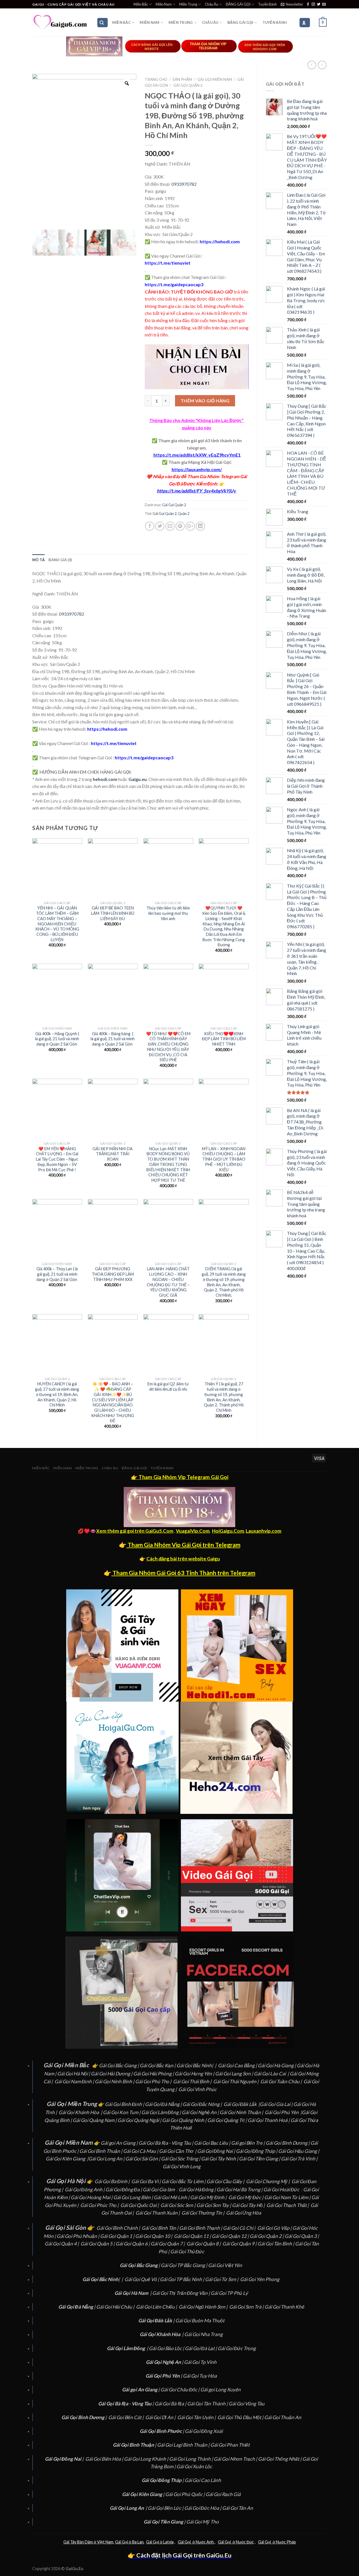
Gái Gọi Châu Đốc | (180, 2390)
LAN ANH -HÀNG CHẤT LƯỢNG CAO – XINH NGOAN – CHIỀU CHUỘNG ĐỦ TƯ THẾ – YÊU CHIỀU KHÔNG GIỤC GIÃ (168, 1282)
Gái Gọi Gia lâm (159, 2189)
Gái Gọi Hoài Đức (281, 2189)
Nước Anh (205, 2542)
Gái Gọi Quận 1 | (118, 2236)
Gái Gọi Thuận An (283, 2417)
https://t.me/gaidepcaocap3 (174, 284)
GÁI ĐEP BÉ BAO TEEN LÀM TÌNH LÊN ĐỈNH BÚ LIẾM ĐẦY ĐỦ (113, 913)
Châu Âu (211, 4)
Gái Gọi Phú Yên (282, 2112)
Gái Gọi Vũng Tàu (247, 2404)
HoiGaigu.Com (228, 1531)
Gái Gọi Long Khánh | (147, 2459)
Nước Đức (244, 2542)
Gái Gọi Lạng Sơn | (234, 2074)
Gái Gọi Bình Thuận (100, 2151)
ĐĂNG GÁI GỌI (238, 4)
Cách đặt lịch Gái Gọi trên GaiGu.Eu (183, 2555)
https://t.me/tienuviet (168, 263)
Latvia (168, 2542)
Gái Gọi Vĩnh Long (182, 2166)
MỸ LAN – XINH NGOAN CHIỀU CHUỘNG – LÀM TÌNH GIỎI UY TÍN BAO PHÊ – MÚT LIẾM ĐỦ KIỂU (224, 1159)
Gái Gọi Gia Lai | (277, 2104)
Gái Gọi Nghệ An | (201, 2112)
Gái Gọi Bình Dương (286, 2143)
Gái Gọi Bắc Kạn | (158, 2065)
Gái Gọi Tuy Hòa (200, 2376)
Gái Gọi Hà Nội (73, 2074)
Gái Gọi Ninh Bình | (115, 2081)
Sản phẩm (182, 79)
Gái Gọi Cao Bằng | (238, 2065)
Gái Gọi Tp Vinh (200, 2362)
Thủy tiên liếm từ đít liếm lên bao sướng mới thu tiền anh (168, 913)
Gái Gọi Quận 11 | (193, 2236)
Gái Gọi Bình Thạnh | (201, 2228)
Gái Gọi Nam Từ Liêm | (288, 2197)
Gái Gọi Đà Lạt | (201, 2348)
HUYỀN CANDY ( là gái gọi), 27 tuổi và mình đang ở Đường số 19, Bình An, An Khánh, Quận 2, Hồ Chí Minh (57, 1394)
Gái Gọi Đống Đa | (124, 2189)
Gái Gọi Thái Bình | (193, 2081)
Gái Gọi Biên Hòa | (105, 2459)
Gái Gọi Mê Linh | (172, 2197)
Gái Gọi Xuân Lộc (194, 2466)
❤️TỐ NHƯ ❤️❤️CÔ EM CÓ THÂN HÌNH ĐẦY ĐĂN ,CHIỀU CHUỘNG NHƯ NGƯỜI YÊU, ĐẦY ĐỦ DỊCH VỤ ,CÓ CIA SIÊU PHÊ (168, 1047)
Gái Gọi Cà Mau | (141, 2151)
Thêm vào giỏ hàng (205, 401)
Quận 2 (184, 514)
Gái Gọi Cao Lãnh (203, 2480)
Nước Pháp (286, 2542)
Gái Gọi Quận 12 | (231, 2236)
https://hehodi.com (219, 241)
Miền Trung (188, 4)
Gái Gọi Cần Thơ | (178, 2151)
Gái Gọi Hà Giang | (277, 2065)
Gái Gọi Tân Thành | (208, 2404)
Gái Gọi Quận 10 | (154, 2236)
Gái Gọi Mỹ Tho (202, 2522)
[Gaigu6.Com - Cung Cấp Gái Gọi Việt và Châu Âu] (60, 22)
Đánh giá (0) (60, 560)
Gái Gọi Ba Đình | (112, 2181)
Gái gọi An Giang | (120, 2143)
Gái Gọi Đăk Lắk (240, 2104)
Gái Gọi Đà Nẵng (162, 2104)
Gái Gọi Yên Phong (260, 2279)
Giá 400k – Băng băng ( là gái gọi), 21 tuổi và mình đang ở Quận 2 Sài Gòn (113, 1039)
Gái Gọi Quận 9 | (240, 2244)
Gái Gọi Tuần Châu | (281, 2081)
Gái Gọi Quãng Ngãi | (140, 2120)
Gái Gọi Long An (105, 2159)
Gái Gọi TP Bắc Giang (183, 2265)
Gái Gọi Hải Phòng (152, 2074)
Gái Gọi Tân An (238, 2508)
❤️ (149, 476)
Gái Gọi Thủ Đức (187, 2251)
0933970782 (184, 184)
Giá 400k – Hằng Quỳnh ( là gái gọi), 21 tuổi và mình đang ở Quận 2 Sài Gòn (57, 1039)
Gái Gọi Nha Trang (203, 2334)
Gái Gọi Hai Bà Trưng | (240, 2189)
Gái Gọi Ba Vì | (146, 2181)
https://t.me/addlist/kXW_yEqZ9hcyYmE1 (197, 455)
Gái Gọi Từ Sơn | (222, 2279)
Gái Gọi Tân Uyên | (197, 2417)
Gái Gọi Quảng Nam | (95, 2120)
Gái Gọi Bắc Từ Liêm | (184, 2181)
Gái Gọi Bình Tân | (160, 2228)
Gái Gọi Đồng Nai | (217, 2151)
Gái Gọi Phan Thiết (230, 2445)
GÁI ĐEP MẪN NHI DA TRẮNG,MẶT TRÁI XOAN (113, 1154)
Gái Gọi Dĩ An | (161, 2417)
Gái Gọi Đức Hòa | (203, 2508)
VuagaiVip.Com (193, 1531)
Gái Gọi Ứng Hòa (244, 2213)
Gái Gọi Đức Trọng (237, 2348)
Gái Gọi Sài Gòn (142, 2159)
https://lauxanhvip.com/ (197, 469)
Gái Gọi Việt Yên (225, 2265)
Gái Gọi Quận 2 (188, 85)
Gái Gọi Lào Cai (270, 2074)
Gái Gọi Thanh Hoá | (269, 2120)
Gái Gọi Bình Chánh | (119, 2228)
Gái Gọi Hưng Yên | (195, 2074)
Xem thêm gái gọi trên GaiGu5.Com (135, 1531)
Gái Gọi (153, 2542)
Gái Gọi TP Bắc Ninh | (182, 2279)
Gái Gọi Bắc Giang (118, 2065)
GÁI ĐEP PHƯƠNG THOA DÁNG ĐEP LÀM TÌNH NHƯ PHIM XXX (113, 1274)
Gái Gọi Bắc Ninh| (195, 2065)
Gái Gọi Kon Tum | (122, 2112)
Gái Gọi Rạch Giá (223, 2494)
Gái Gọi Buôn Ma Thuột (200, 2321)
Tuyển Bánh (267, 4)
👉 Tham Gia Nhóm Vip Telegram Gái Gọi (180, 1477)
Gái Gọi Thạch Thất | (288, 2205)
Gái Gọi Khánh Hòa (79, 2112)
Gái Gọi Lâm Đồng (160, 2112)
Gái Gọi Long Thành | (191, 2459)
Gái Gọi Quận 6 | (133, 2244)
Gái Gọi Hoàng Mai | (92, 2197)
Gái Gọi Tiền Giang (258, 2159)
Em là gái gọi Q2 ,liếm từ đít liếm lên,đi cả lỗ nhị (168, 1386)
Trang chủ (156, 79)
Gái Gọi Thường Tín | (203, 2213)
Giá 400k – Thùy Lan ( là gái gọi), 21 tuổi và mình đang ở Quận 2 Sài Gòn (57, 1274)
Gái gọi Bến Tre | (248, 2143)
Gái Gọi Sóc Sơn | (178, 2205)
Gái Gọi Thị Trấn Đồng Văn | (181, 2293)
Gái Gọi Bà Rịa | (171, 2404)
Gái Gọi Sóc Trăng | (181, 2159)
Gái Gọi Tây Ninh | (220, 2159)
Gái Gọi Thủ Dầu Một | (241, 2417)
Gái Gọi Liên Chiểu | (157, 2307)
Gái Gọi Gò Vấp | (275, 2228)
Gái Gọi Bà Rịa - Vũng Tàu (165, 2143)
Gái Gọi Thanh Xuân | (158, 2213)
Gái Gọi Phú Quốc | (185, 2494)
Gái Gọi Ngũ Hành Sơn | (203, 2307)
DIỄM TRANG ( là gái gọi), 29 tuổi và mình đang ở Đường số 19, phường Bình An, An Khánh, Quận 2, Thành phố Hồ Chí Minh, (224, 1282)
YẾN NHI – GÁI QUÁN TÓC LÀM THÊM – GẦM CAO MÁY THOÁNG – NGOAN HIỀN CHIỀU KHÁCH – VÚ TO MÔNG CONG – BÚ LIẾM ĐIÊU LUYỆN (57, 924)
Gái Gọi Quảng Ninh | (185, 2120)
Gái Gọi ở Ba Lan (129, 2542)
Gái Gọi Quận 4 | (62, 2244)
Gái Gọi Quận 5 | (98, 2244)
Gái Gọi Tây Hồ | (249, 2205)
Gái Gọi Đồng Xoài (204, 2431)
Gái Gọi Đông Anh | (85, 2189)
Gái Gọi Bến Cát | (126, 2417)
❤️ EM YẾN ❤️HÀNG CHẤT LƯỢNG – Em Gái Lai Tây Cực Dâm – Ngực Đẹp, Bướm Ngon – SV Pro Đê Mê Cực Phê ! (57, 1159)
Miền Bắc (141, 4)
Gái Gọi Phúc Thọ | (100, 2205)
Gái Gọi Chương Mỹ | (268, 2181)
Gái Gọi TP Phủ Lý (229, 2293)
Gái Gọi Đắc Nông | (203, 2104)
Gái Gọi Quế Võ (141, 2279)
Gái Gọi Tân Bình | (276, 2244)
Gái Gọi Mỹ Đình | (209, 2197)
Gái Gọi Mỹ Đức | (246, 2197)
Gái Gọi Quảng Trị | (227, 2120)
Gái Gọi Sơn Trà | (247, 2307)
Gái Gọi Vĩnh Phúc (197, 2089)
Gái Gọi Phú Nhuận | (78, 2236)
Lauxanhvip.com (264, 1531)
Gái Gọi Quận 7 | (168, 2244)
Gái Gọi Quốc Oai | (140, 2205)
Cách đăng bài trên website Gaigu (183, 1559)
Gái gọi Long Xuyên (220, 2390)
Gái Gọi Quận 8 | (204, 2244)
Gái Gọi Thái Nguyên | (236, 2081)
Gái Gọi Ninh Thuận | (242, 2112)
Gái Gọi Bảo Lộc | (167, 2348)
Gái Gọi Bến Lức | (166, 2508)
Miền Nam (164, 4)
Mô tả (38, 560)
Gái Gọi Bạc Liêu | (213, 2143)
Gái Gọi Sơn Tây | (214, 2205)
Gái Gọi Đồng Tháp (256, 2151)
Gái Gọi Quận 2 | (267, 2236)
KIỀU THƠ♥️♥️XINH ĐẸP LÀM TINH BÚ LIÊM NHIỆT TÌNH (224, 1039)
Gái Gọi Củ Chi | (240, 2228)
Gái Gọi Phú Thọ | (154, 2081)
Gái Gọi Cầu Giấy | (226, 2181)
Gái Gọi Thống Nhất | (280, 2459)
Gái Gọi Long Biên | (134, 2197)
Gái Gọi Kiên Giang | (67, 2159)
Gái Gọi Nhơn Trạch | (236, 2459)
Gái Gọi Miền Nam (215, 79)
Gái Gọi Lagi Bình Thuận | (184, 2445)
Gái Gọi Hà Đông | (198, 2189)
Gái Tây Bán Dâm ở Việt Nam (88, 2542)
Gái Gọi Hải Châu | (116, 2307)
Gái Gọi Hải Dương (111, 2074)
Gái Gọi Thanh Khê (284, 2307)
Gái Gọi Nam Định (73, 2081)
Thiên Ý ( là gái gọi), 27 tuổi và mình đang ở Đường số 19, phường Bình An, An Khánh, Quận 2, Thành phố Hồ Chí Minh (224, 1397)
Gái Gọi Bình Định (123, 2104)
